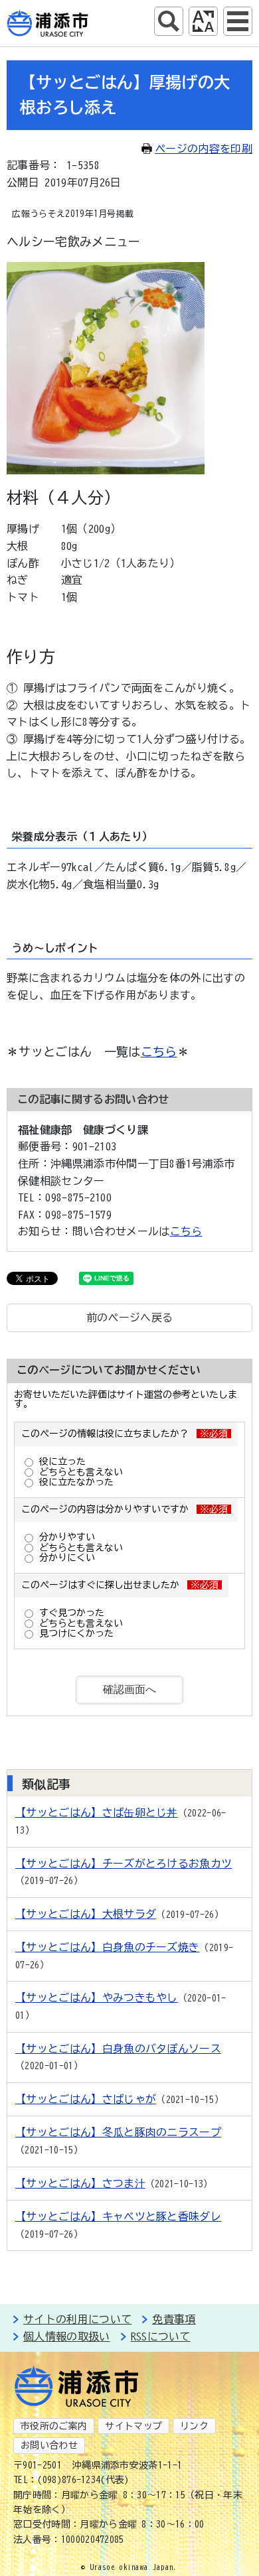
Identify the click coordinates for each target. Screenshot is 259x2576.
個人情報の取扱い (67, 2337)
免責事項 (174, 2319)
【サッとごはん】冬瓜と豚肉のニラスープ (118, 2132)
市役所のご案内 (54, 2426)
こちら (159, 1051)
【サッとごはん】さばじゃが (86, 2099)
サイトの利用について (77, 2319)
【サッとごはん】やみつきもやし (97, 1998)
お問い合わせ (49, 2445)
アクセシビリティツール (203, 21)
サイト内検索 (169, 21)
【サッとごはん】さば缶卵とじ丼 (97, 1812)
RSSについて (161, 2337)
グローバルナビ (238, 21)
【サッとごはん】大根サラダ (86, 1914)
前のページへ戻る (130, 1318)
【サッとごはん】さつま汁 (80, 2183)
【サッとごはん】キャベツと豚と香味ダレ (118, 2216)
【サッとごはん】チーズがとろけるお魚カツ (124, 1864)
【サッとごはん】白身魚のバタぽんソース (118, 2049)
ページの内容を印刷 (204, 149)
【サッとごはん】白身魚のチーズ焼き (107, 1947)
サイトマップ (133, 2426)
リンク (194, 2426)
